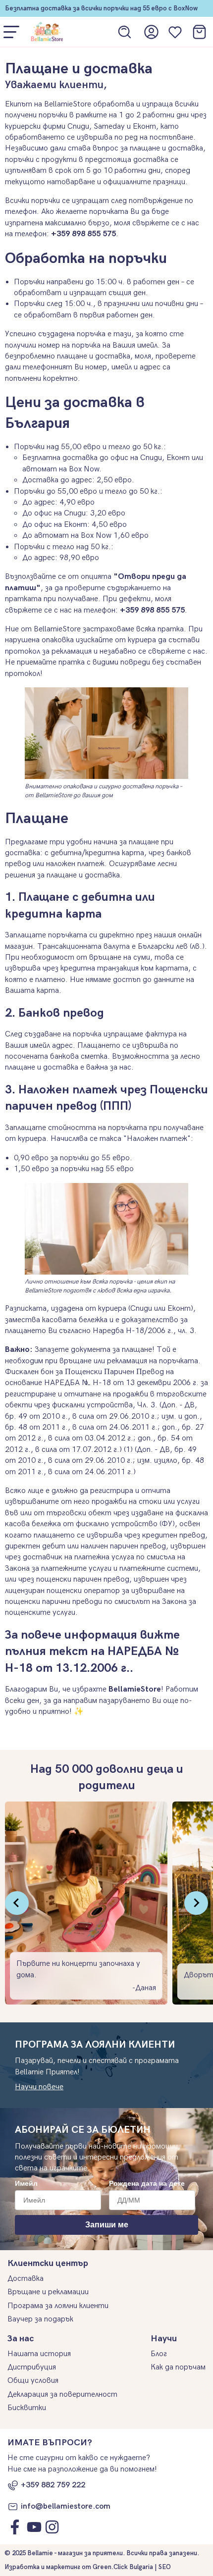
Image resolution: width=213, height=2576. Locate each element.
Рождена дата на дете (147, 2183)
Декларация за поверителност (62, 2395)
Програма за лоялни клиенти (58, 2306)
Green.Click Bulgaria (123, 2567)
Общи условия (33, 2381)
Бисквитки (27, 2408)
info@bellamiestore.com (66, 2506)
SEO (165, 2567)
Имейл (26, 2183)
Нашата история (39, 2354)
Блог (159, 2354)
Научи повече (39, 2087)
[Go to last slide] (17, 1903)
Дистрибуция (32, 2367)
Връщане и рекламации (48, 2292)
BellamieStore (135, 1689)
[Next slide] (196, 1903)
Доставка (26, 2279)
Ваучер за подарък (40, 2319)
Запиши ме (107, 2225)
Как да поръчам (178, 2367)
